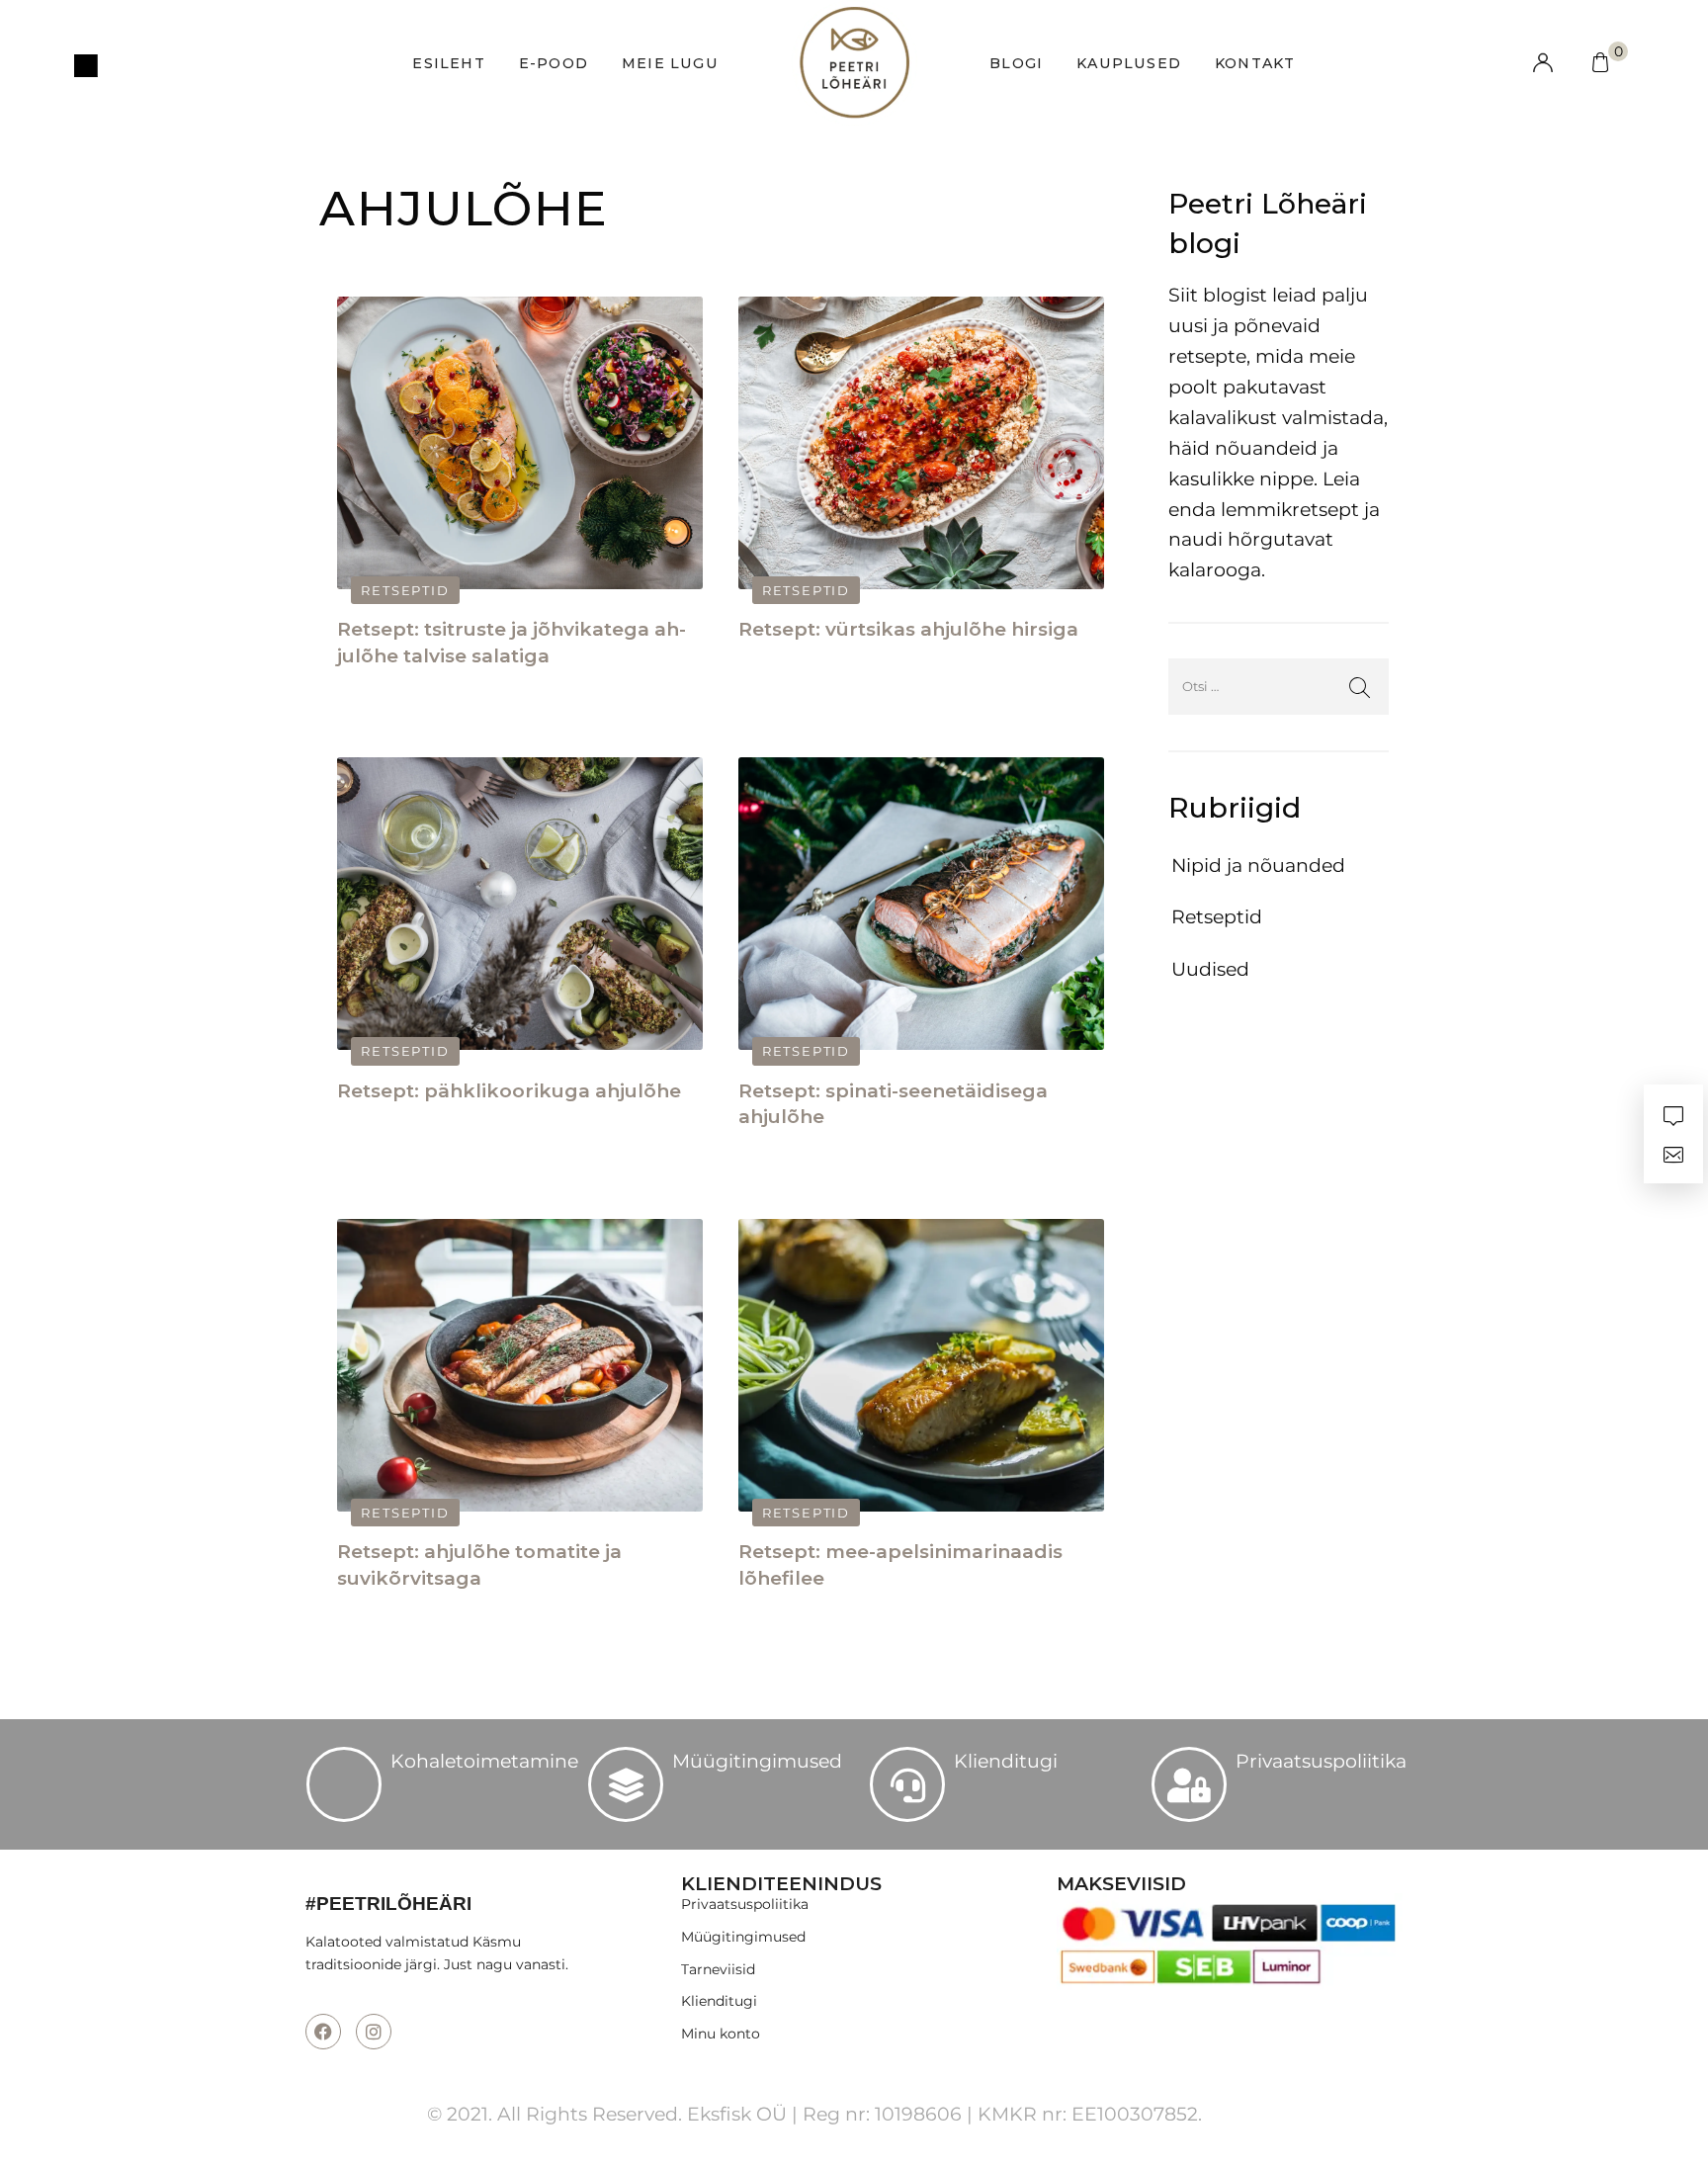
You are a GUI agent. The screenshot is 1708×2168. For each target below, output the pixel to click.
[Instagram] (374, 2032)
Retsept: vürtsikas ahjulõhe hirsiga (908, 629)
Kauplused (1129, 63)
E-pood (554, 63)
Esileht (448, 63)
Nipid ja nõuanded (1258, 866)
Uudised (1210, 969)
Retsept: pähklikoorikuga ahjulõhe (509, 1091)
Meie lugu (670, 63)
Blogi (1016, 63)
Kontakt (1255, 63)
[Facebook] (323, 2032)
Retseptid (405, 590)
